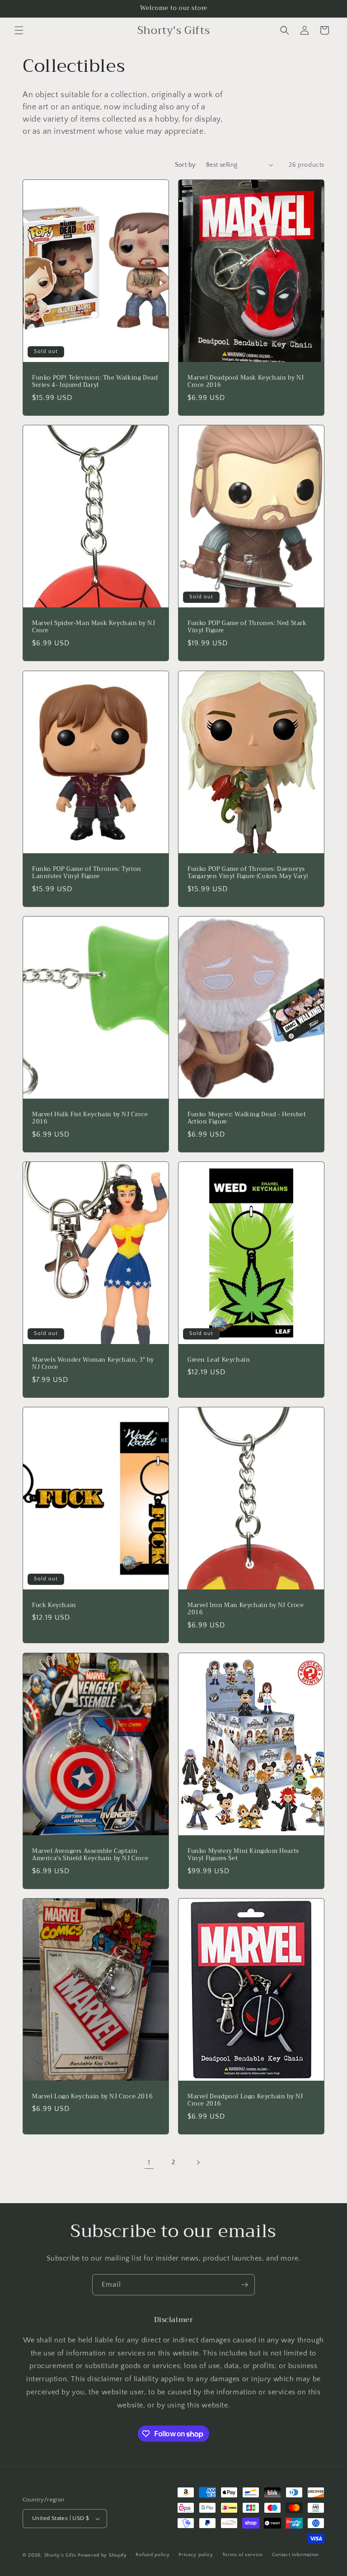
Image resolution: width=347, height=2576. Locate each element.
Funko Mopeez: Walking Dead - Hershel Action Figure (247, 1118)
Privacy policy (196, 2555)
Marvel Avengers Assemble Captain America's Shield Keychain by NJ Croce (90, 1855)
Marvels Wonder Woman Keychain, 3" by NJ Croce (93, 1364)
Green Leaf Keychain (219, 1360)
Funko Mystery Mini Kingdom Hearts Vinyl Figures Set (243, 1855)
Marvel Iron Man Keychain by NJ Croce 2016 (246, 1609)
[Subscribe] (244, 2285)
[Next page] (198, 2162)
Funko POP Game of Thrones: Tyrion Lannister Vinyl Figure (87, 873)
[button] (19, 30)
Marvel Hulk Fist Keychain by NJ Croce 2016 (90, 1118)
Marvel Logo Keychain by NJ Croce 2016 (92, 2096)
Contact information (295, 2555)
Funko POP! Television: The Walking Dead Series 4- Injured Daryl (95, 382)
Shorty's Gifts (60, 2555)
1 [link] (149, 2162)
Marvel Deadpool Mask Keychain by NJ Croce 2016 (246, 382)
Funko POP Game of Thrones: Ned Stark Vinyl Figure (247, 627)
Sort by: (186, 165)
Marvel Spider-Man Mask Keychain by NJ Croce (94, 627)
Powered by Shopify (102, 2555)
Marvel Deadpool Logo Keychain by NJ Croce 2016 (245, 2100)
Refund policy (152, 2555)
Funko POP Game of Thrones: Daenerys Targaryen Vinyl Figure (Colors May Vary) (248, 873)
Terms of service (243, 2555)
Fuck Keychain (54, 1605)
